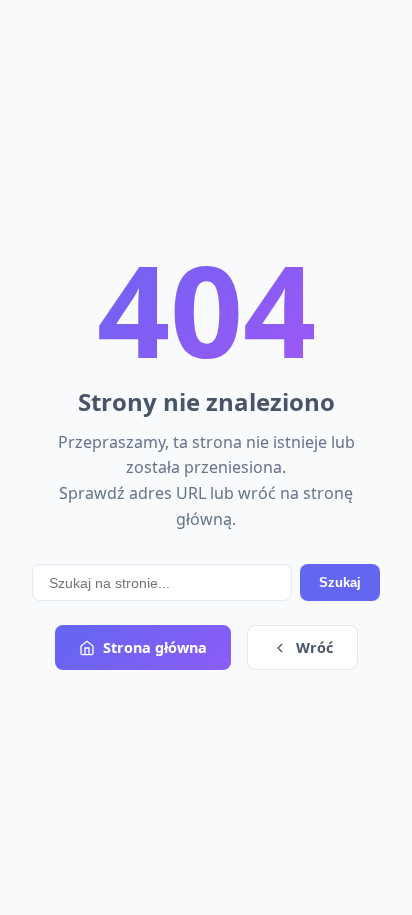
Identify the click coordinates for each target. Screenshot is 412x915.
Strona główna (155, 647)
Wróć (314, 647)
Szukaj (340, 582)
